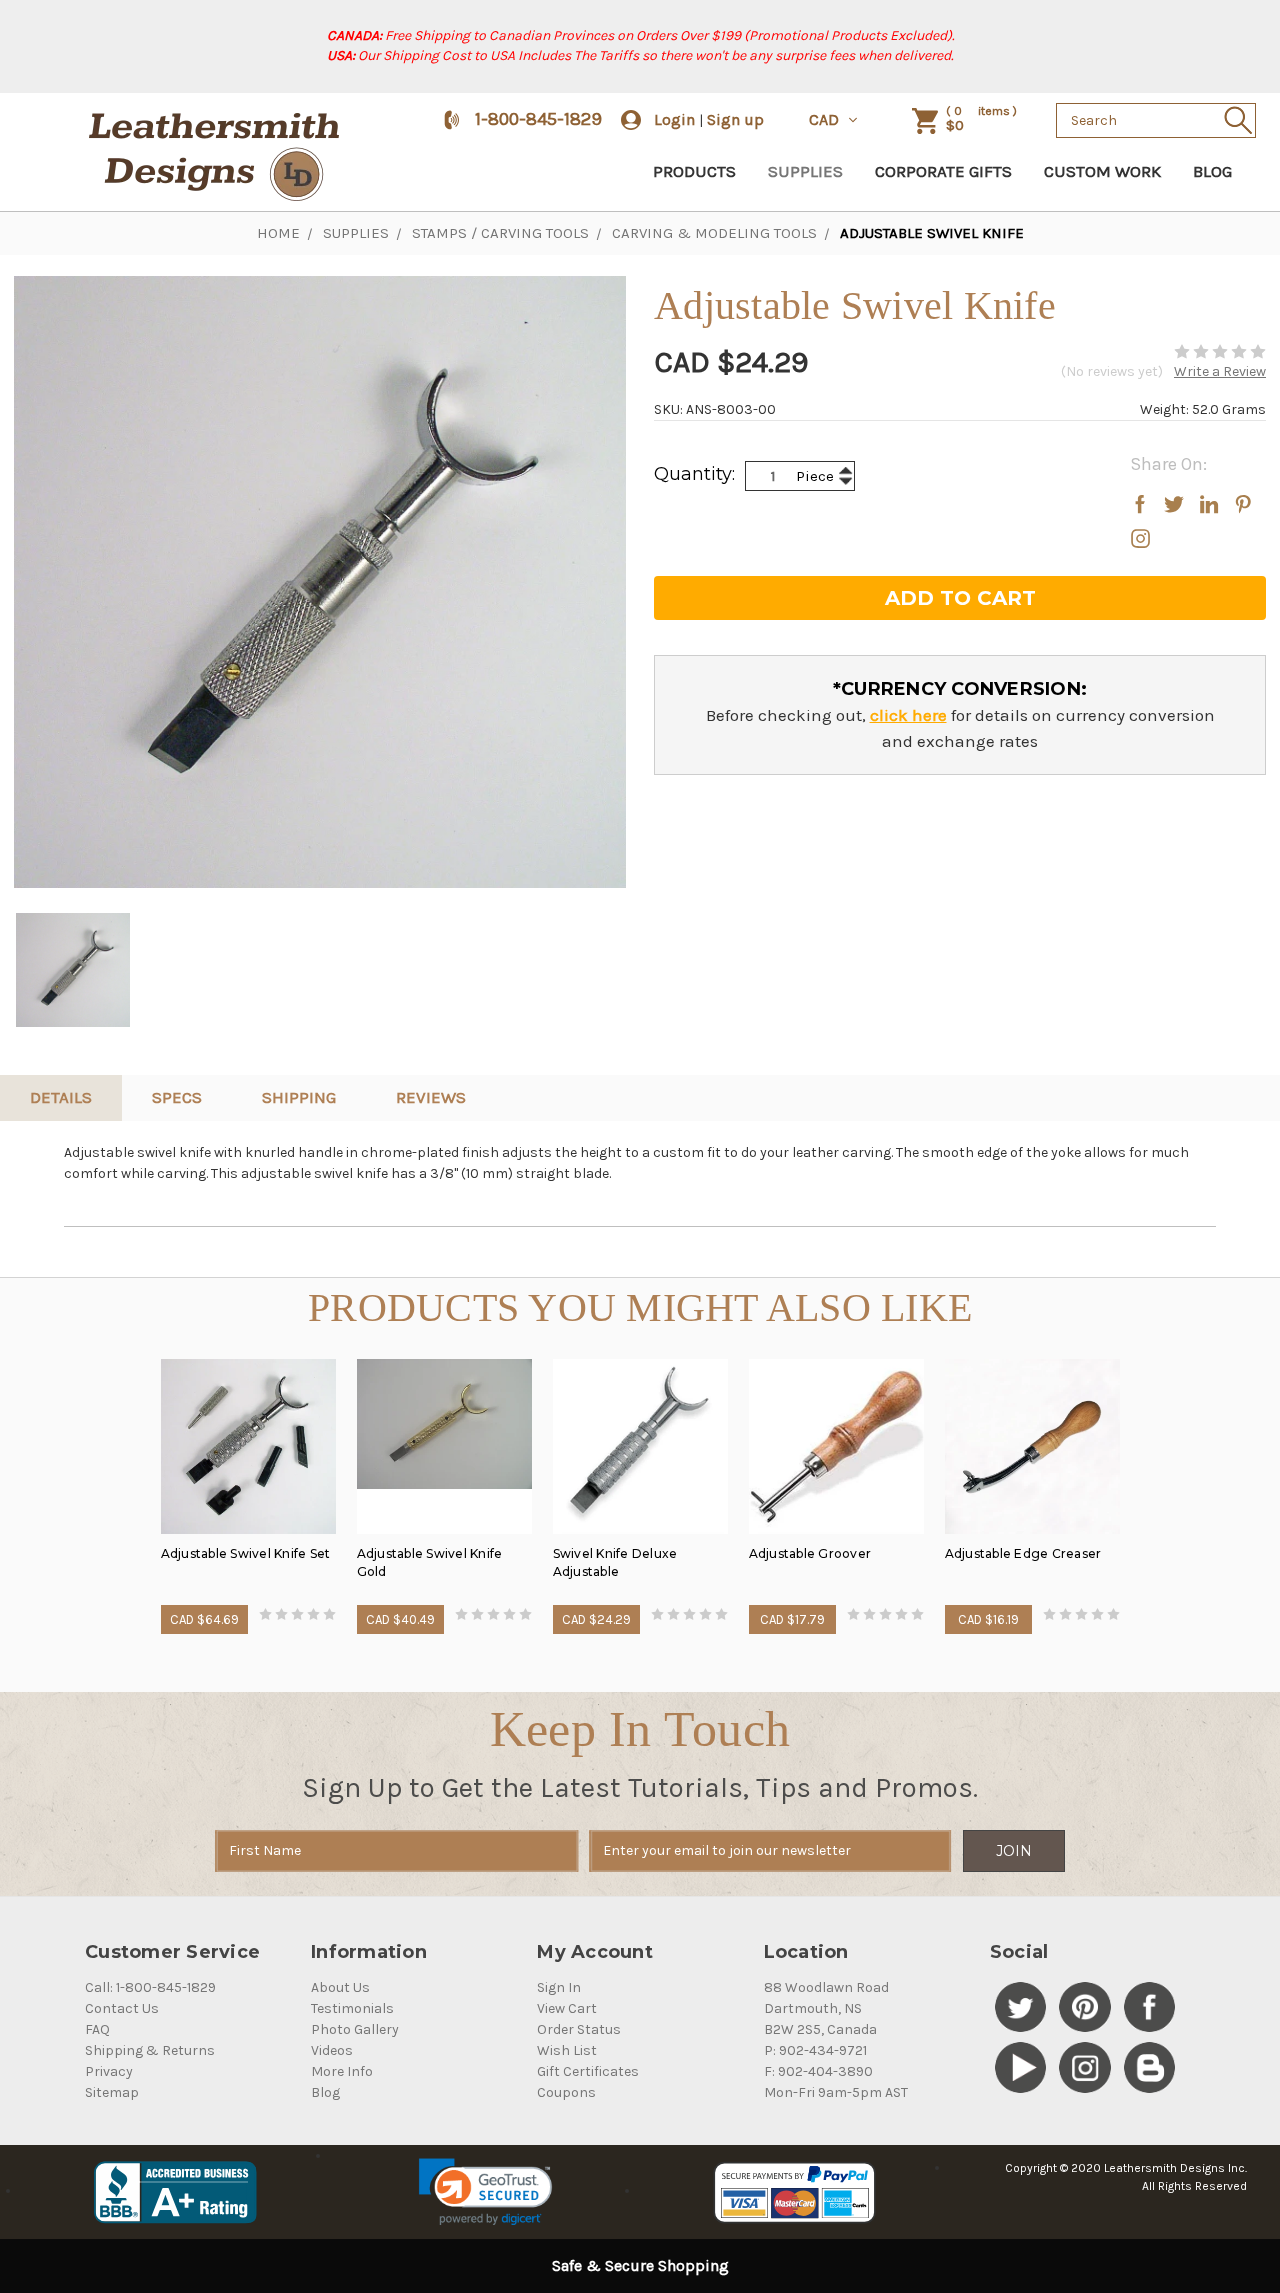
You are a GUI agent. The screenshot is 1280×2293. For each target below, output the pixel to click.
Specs (177, 1097)
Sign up (735, 119)
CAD (826, 119)
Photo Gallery (355, 2029)
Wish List (567, 2050)
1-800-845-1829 (538, 119)
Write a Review (1220, 371)
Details (61, 1097)
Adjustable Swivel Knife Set (246, 1553)
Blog (1212, 171)
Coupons (566, 2092)
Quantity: (694, 474)
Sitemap (112, 2092)
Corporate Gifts (943, 171)
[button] (485, 2192)
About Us (340, 1987)
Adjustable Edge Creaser (1023, 1553)
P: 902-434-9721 (815, 2050)
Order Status (579, 2029)
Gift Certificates (588, 2071)
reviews (431, 1097)
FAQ (97, 2029)
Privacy (109, 2071)
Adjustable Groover (810, 1553)
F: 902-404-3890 (818, 2071)
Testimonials (352, 2008)
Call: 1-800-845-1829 (150, 1987)
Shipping (299, 1097)
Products (694, 171)
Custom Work (1102, 171)
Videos (332, 2050)
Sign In (559, 1987)
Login (674, 119)
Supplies (805, 171)
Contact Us (122, 2008)
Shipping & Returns (150, 2050)
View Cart (567, 2008)
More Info (342, 2071)
